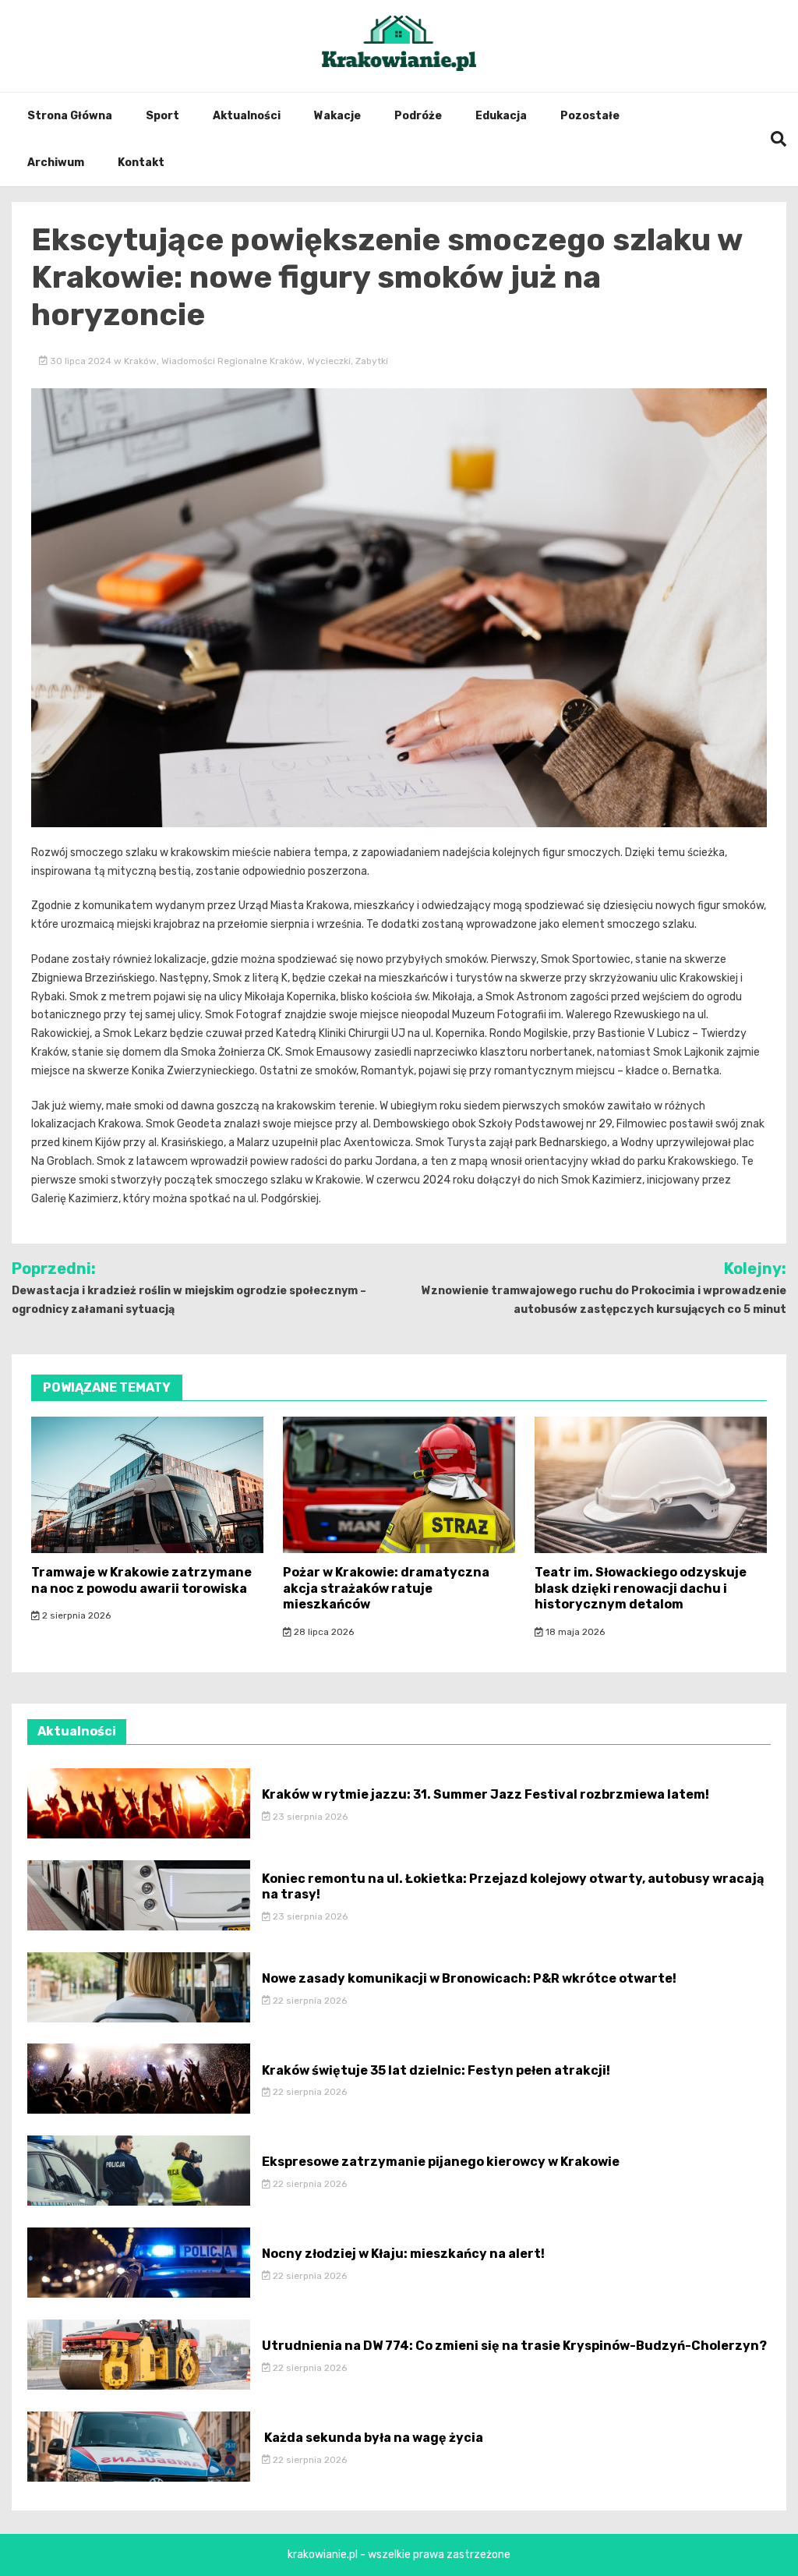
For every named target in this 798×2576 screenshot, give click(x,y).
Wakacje (337, 116)
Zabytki (372, 361)
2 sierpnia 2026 (75, 1615)
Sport (162, 116)
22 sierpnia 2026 (309, 2001)
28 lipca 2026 (323, 1632)
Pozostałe (590, 116)
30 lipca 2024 (81, 361)
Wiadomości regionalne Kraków (232, 361)
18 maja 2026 (574, 1632)
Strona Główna (70, 116)
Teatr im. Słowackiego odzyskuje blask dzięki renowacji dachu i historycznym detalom (641, 1589)
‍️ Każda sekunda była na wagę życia (373, 2438)
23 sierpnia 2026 (309, 1817)
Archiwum (56, 163)
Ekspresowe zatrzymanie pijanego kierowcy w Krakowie (441, 2162)
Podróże (418, 116)
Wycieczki (329, 361)
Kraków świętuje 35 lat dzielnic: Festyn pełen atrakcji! (436, 2070)
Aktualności (247, 116)
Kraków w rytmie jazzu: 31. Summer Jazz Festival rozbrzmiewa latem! (486, 1794)
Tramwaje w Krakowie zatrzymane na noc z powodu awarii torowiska (141, 1580)
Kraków (140, 361)
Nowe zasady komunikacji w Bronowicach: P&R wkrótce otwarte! (469, 1978)
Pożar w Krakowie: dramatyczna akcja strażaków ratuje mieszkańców (386, 1589)
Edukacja (501, 116)
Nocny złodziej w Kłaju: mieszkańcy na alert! (403, 2254)
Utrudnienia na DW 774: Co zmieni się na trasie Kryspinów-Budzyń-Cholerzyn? (514, 2346)
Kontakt (141, 163)
